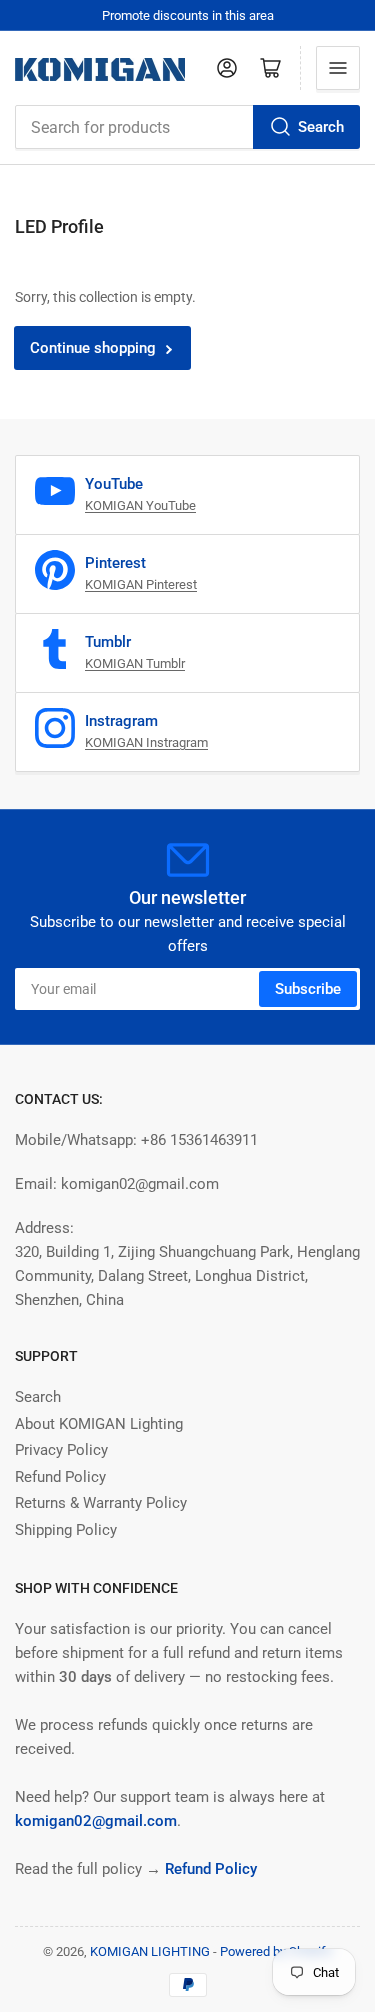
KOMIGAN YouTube (140, 505)
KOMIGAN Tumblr (135, 663)
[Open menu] (338, 68)
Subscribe (308, 989)
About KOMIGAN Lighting (99, 1424)
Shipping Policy (66, 1530)
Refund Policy (60, 1477)
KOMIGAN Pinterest (141, 584)
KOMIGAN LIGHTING (150, 1951)
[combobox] (187, 127)
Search (321, 127)
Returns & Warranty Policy (101, 1503)
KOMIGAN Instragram (146, 742)
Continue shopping (93, 348)
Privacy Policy (61, 1450)
